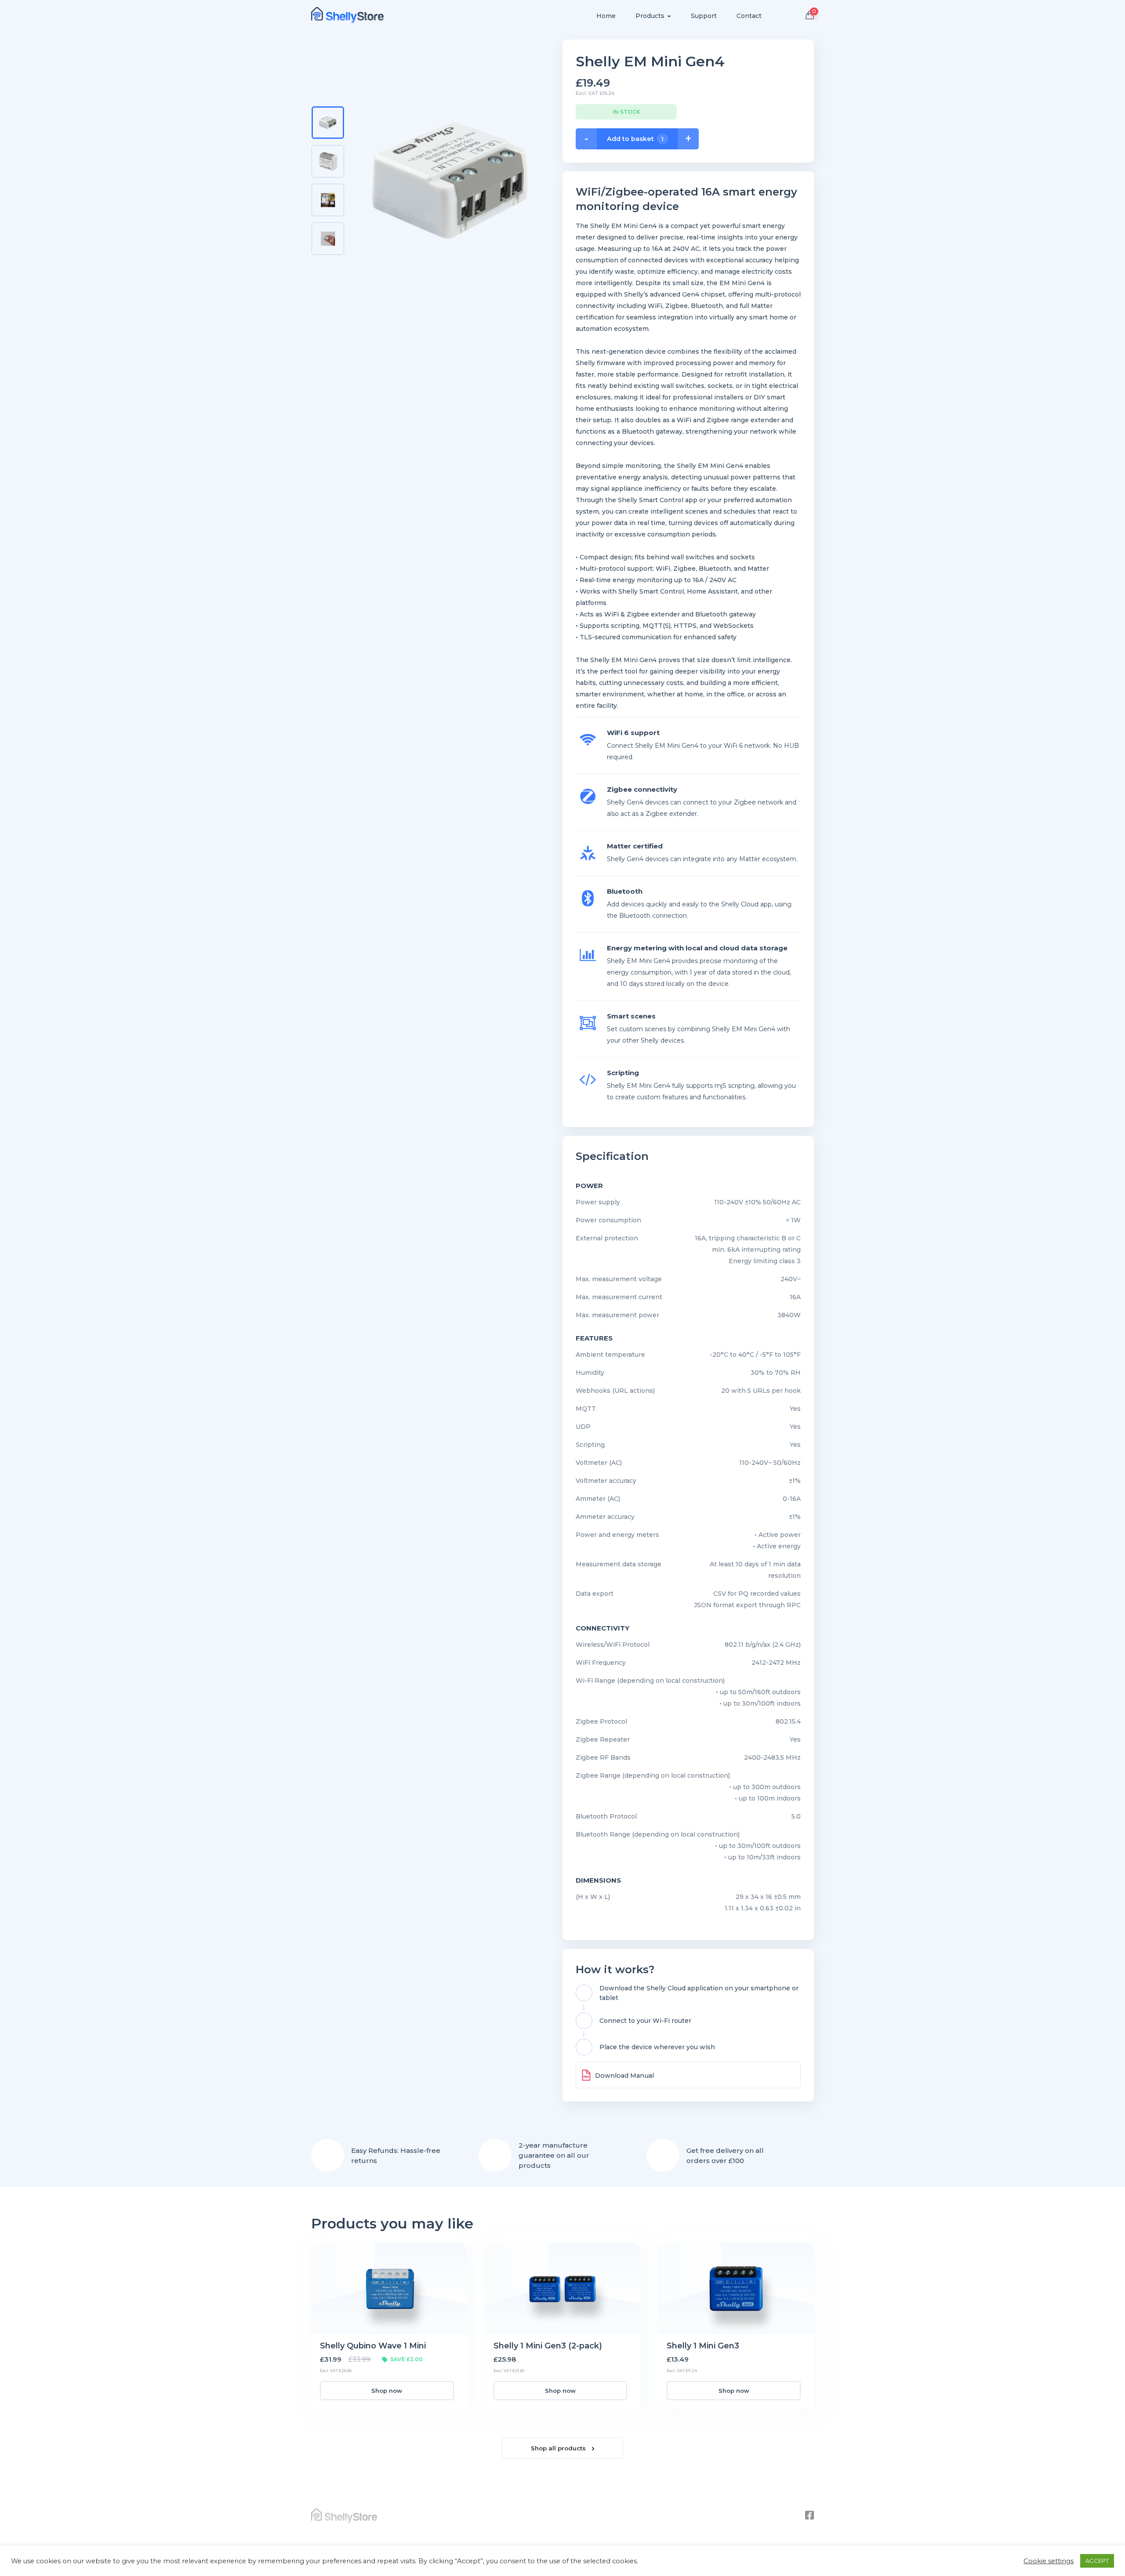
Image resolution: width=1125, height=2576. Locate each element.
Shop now (387, 2391)
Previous (327, 98)
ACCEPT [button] (1097, 2561)
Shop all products (559, 2448)
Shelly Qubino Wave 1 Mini (373, 2346)
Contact (749, 16)
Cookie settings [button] (1049, 2561)
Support (704, 16)
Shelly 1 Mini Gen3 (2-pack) (548, 2346)
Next (327, 266)
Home (606, 16)
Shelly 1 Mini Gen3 (703, 2346)
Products (650, 16)
